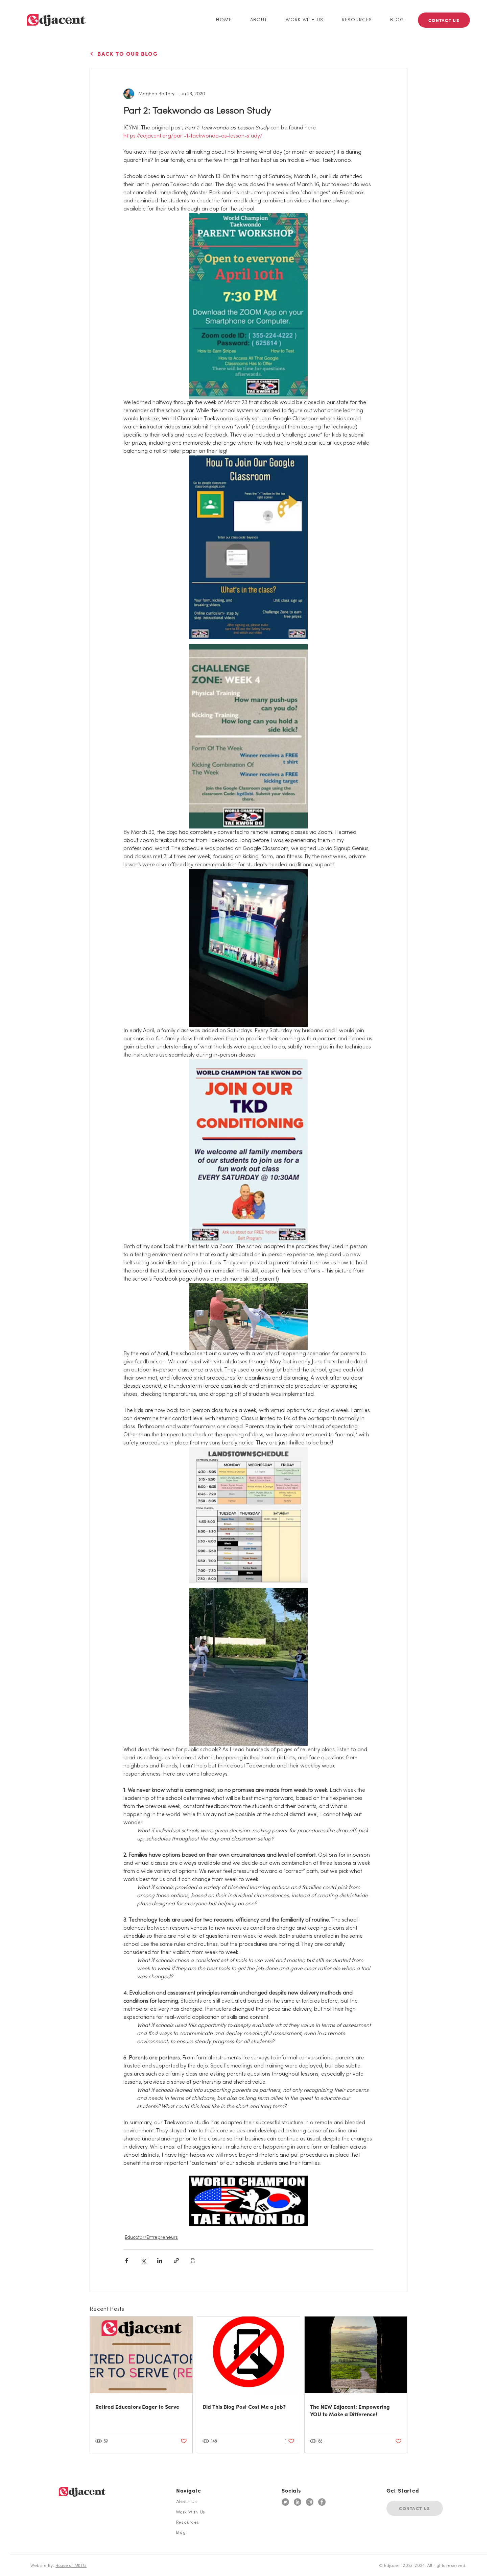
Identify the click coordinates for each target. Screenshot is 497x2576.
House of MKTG (71, 2566)
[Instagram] (310, 2502)
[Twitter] (285, 2502)
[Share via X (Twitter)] (143, 2261)
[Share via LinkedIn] (160, 2261)
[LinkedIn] (298, 2502)
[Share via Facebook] (127, 2261)
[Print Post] (193, 2261)
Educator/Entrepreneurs (151, 2238)
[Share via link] (176, 2261)
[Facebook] (322, 2502)
